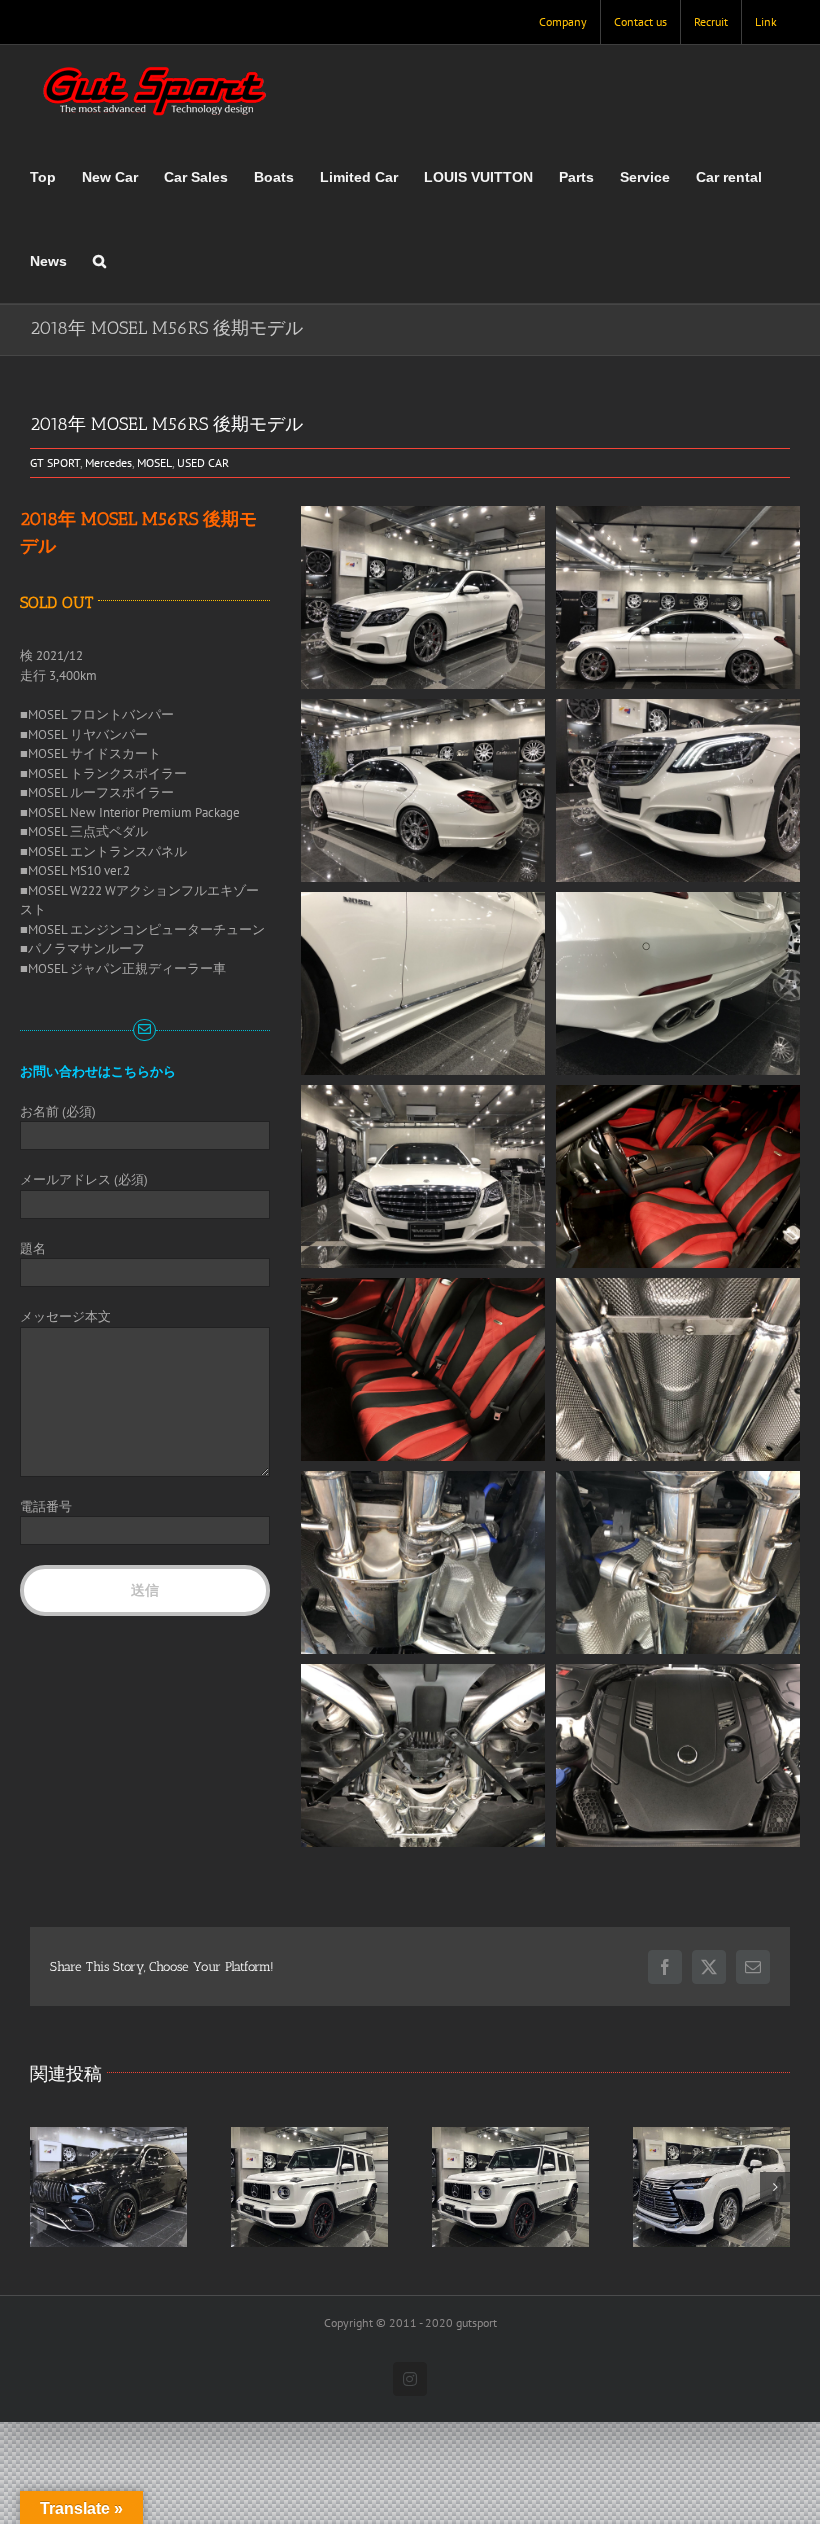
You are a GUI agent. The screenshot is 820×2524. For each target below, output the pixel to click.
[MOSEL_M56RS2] (678, 1094)
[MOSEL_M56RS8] (423, 515)
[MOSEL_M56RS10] (678, 1673)
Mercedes (108, 462)
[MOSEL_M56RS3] (423, 708)
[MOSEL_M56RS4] (678, 515)
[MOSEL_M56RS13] (678, 1480)
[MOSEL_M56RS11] (423, 1673)
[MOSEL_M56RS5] (423, 901)
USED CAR (203, 462)
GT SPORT (55, 462)
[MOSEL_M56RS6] (678, 708)
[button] (99, 261)
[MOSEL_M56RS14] (678, 1287)
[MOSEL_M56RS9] (423, 1287)
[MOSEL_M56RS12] (423, 1480)
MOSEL (154, 462)
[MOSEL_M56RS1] (678, 901)
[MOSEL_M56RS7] (423, 1094)
